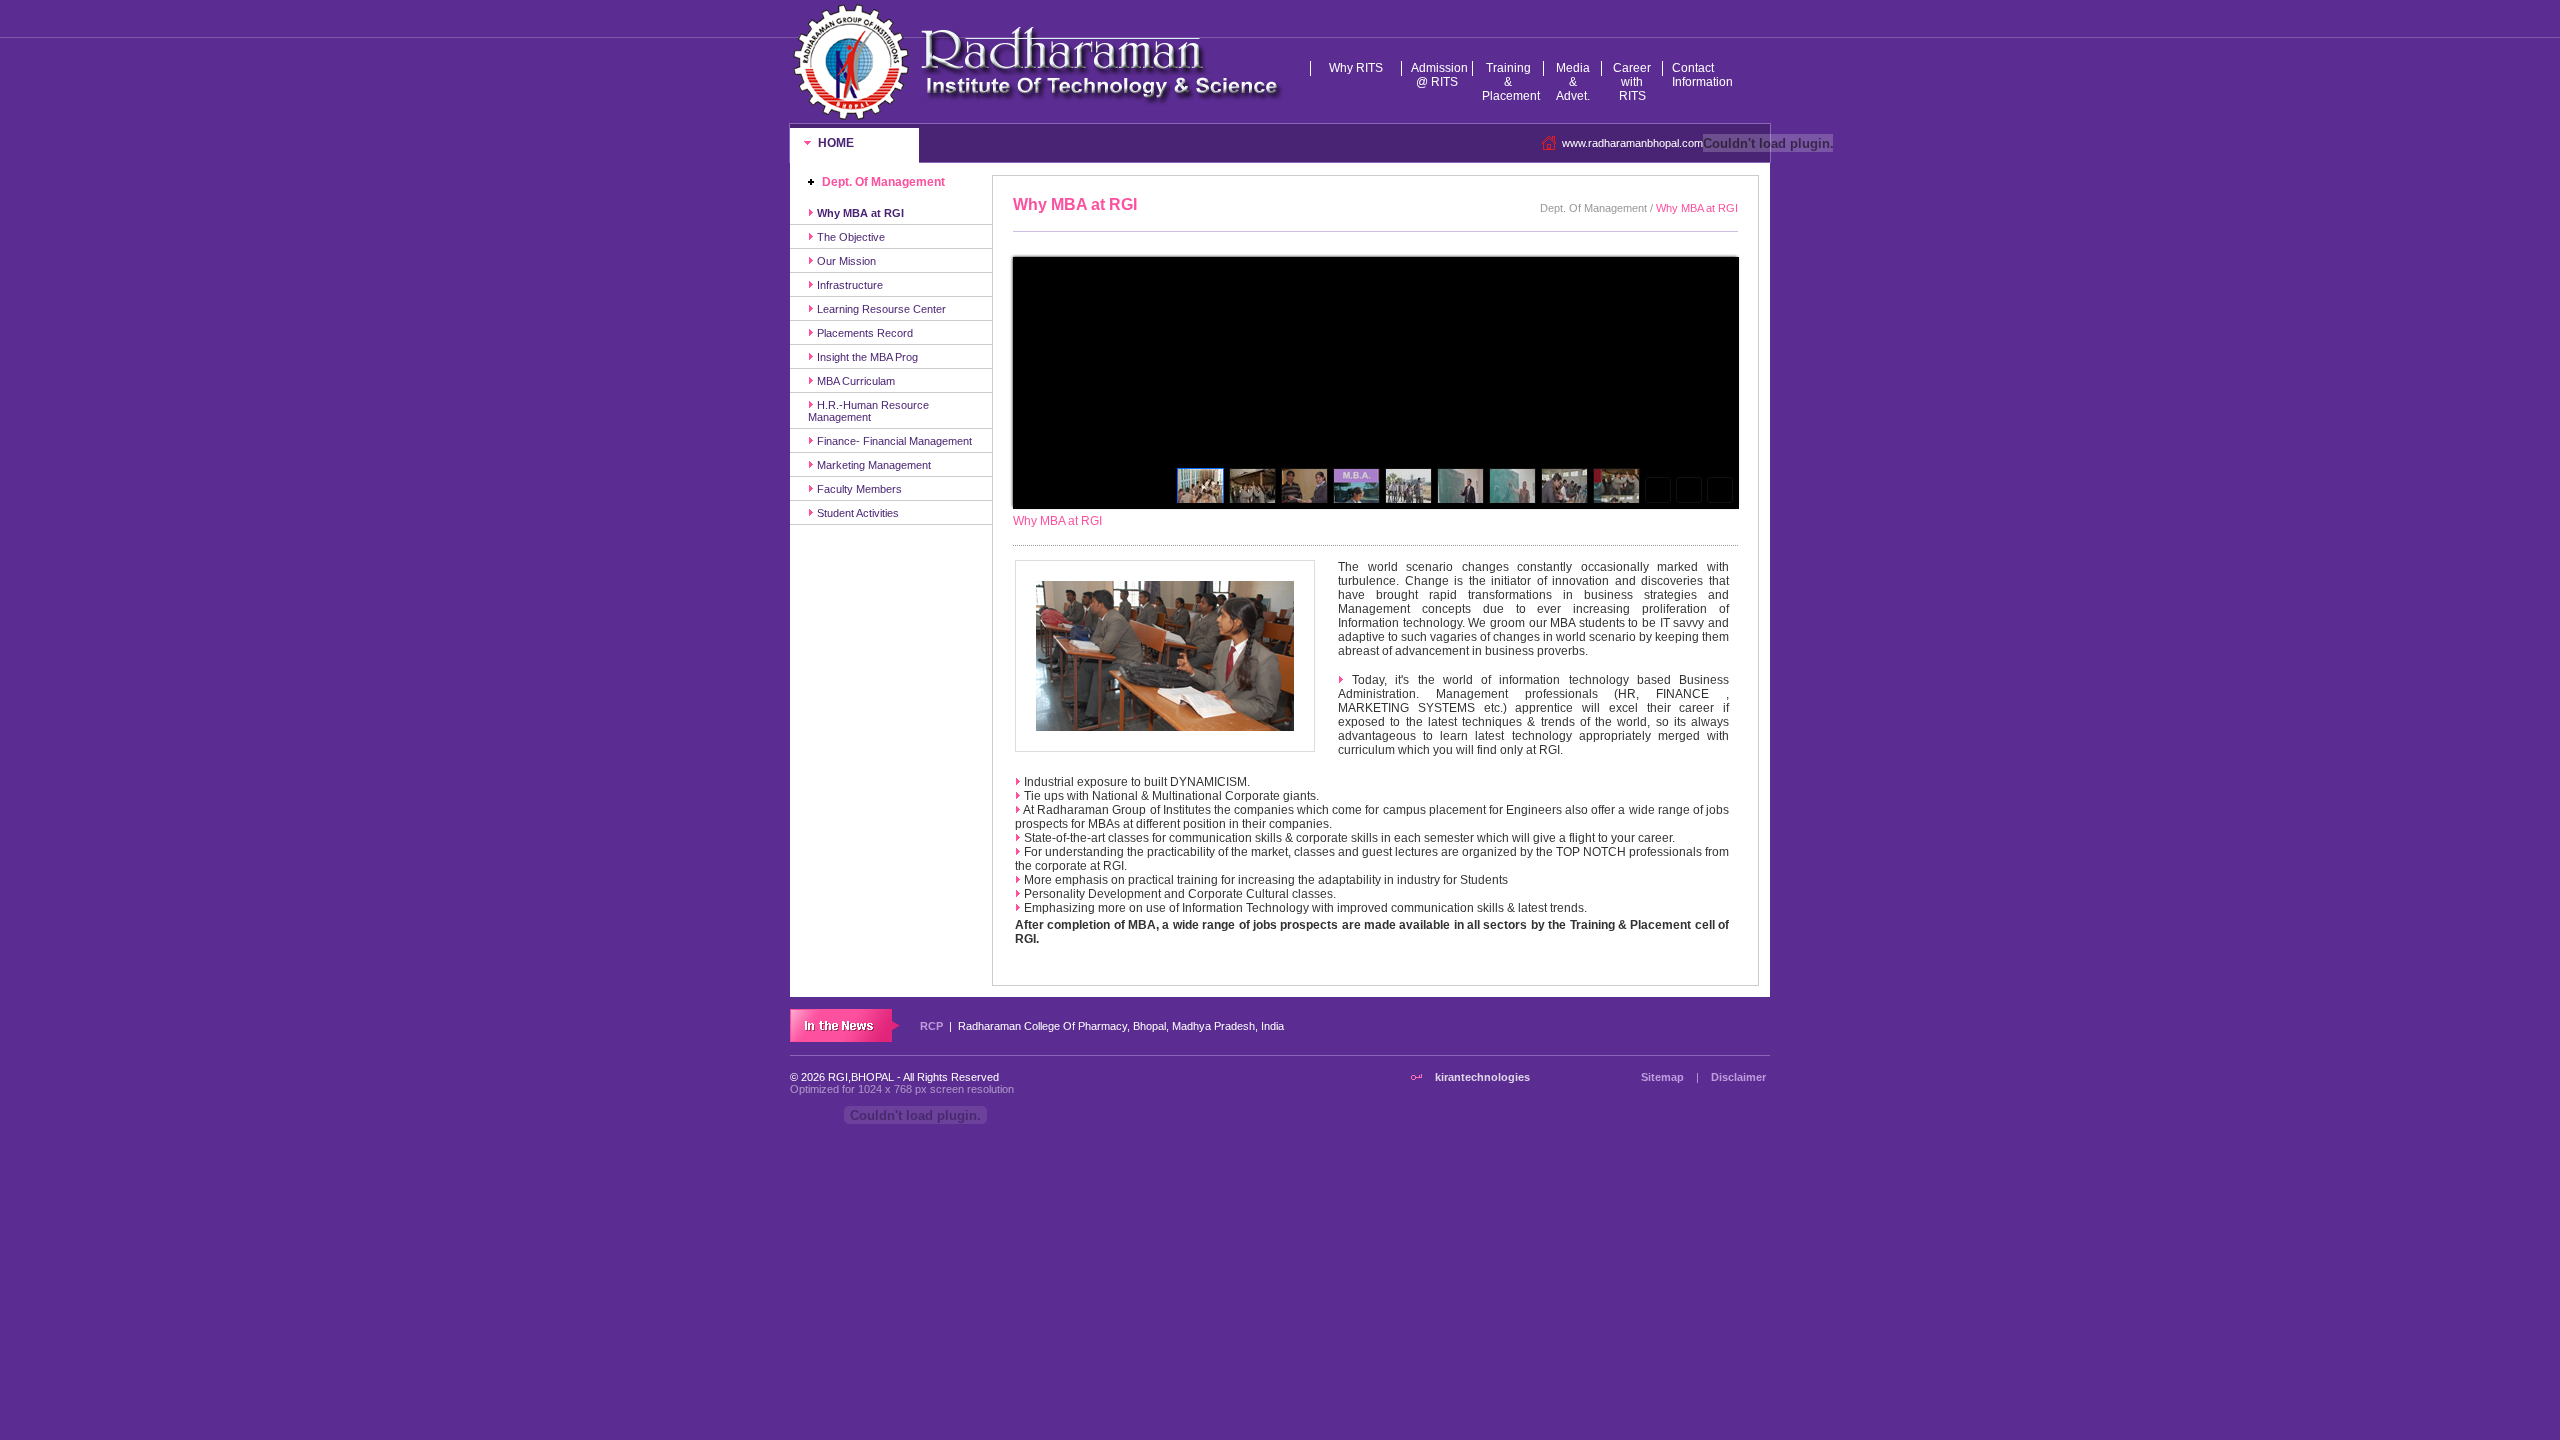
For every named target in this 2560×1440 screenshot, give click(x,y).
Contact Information (1697, 75)
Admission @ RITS (1439, 75)
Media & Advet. (1573, 82)
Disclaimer (1738, 1077)
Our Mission (845, 261)
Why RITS (1356, 68)
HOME (834, 143)
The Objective (849, 237)
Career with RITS (1632, 82)
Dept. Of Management (883, 182)
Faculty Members (858, 489)
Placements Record (863, 333)
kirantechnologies (1482, 1077)
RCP (931, 1026)
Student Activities (856, 513)
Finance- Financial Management (893, 441)
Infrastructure (848, 285)
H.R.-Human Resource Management (868, 411)
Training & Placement (1511, 82)
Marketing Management (872, 465)
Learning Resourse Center (880, 309)
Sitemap (1662, 1077)
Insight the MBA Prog (866, 357)
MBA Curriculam (854, 381)
